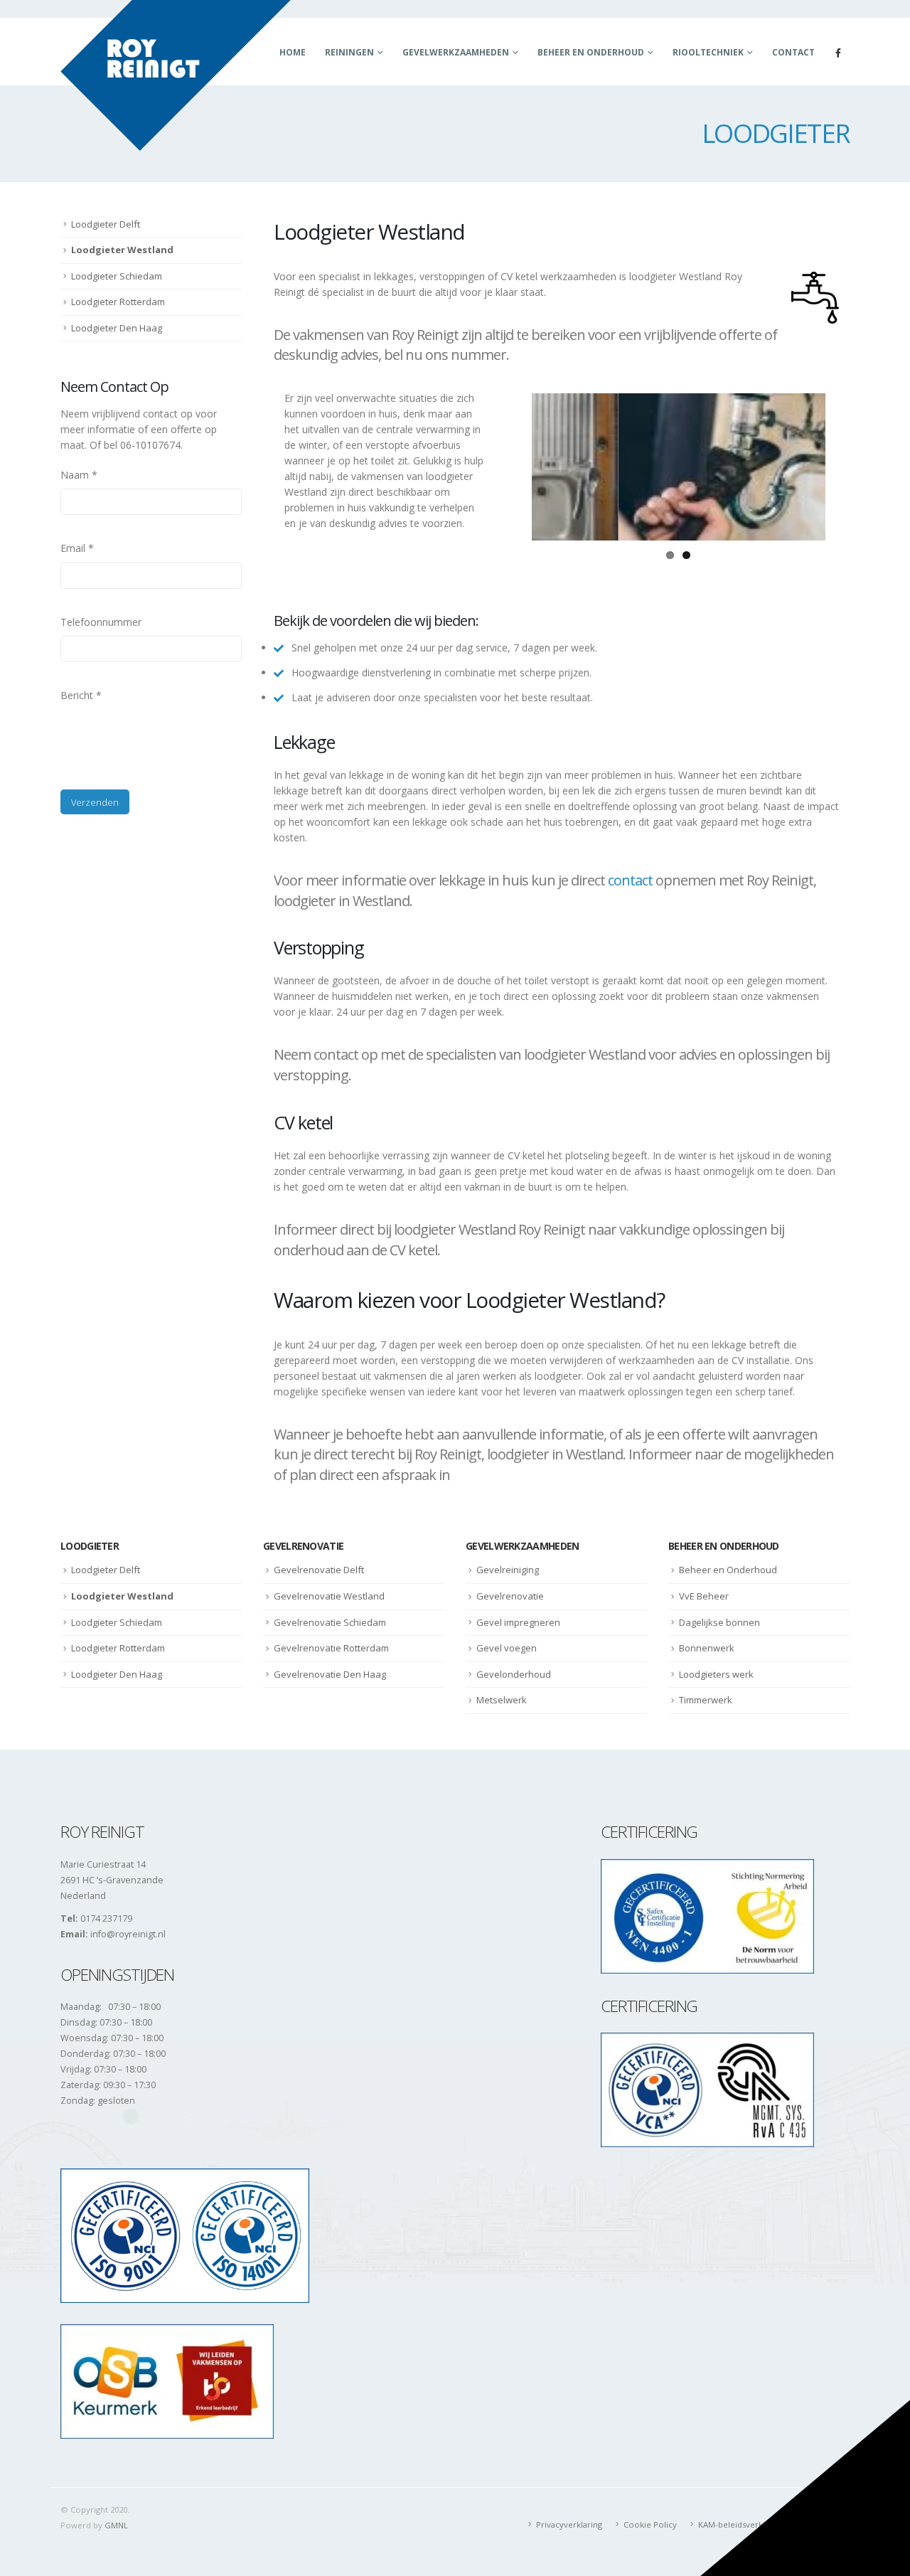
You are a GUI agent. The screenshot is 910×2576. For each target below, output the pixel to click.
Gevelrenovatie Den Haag (330, 1674)
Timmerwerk (706, 1700)
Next (847, 467)
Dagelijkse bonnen (719, 1622)
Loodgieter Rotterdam (118, 302)
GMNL (116, 2525)
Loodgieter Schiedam (117, 276)
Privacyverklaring (569, 2524)
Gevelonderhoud (514, 1674)
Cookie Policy (650, 2524)
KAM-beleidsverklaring (741, 2524)
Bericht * (81, 695)
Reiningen (349, 52)
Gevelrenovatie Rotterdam (331, 1648)
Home (293, 52)
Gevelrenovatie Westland (329, 1596)
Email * (77, 548)
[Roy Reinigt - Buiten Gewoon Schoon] (176, 75)
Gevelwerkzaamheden (456, 52)
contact (630, 880)
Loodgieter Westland (122, 250)
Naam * (79, 475)
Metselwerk (502, 1700)
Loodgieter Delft (106, 224)
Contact (793, 52)
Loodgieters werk (716, 1674)
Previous (510, 467)
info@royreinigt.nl (128, 1934)
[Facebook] (838, 53)
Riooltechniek (708, 52)
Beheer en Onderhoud (591, 52)
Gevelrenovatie (510, 1596)
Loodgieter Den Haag (117, 328)
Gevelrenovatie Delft (319, 1570)
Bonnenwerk (707, 1648)
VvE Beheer (704, 1596)
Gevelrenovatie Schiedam (330, 1622)
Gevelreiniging (508, 1570)
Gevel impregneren (518, 1622)
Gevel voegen (507, 1648)
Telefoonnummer (101, 622)
